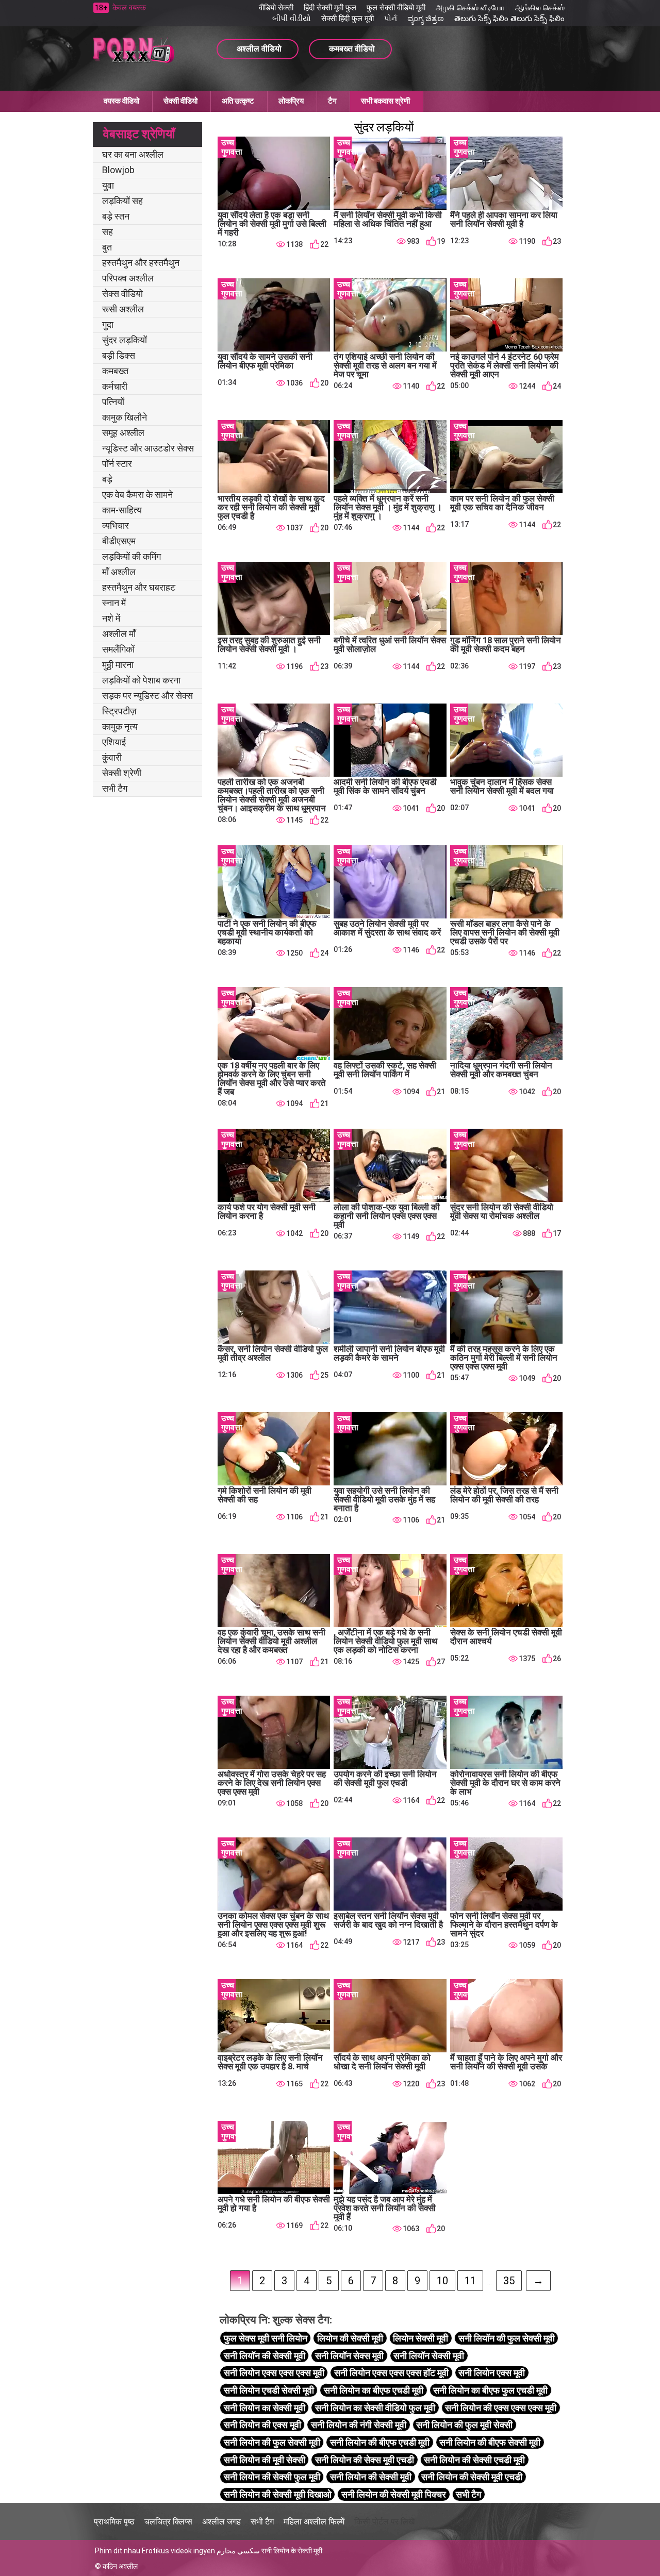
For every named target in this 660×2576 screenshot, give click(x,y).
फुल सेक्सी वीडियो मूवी (396, 8)
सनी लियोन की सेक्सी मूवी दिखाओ (278, 2494)
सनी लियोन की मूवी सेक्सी (265, 2460)
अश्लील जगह (221, 2522)
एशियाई (114, 742)
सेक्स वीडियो (122, 294)
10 (442, 2281)
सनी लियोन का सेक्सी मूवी (265, 2408)
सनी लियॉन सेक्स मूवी (349, 2356)
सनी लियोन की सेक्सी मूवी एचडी (472, 2477)
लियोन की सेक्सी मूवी (350, 2338)
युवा (108, 185)
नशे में (111, 618)
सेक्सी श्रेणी (122, 773)
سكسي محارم (238, 2551)
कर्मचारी (115, 386)
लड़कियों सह (122, 201)
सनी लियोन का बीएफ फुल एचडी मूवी (490, 2390)
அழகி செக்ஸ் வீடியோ (470, 8)
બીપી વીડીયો (292, 19)
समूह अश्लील (123, 433)
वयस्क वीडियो (121, 101)
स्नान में (114, 603)
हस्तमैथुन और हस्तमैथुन (141, 263)
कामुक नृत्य (120, 726)
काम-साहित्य (122, 510)
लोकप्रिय (291, 101)
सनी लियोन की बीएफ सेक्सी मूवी (490, 2442)
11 (470, 2281)
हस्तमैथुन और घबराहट (139, 587)
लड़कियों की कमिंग (131, 556)
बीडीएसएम (119, 541)
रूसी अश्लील (123, 309)
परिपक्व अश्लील (128, 278)
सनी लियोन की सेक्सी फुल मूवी (272, 2477)
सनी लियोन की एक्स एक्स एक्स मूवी (501, 2408)
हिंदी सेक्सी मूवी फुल (330, 8)
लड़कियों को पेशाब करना (141, 680)
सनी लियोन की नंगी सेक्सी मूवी (359, 2425)
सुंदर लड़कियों (125, 340)
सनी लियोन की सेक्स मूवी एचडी (365, 2460)
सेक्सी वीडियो (180, 101)
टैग (332, 101)
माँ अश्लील (119, 572)
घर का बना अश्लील (133, 154)
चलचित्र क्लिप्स (168, 2522)
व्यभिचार (115, 525)
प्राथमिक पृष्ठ (114, 2522)
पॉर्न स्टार (117, 464)
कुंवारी (112, 757)
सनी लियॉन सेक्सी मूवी (429, 2356)
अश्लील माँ (119, 634)
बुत (107, 247)
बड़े (107, 479)
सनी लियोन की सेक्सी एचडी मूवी (474, 2460)
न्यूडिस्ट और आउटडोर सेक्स (148, 448)
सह (108, 232)
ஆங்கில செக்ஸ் (540, 8)
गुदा (108, 324)
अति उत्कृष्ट (238, 101)
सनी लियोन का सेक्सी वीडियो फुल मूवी (375, 2408)
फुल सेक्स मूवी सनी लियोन (266, 2338)
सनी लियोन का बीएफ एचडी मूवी (374, 2390)
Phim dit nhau (118, 2551)
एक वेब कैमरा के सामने (137, 495)
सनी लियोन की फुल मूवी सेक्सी (464, 2425)
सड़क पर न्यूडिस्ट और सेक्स (147, 696)
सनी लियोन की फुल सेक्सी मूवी (272, 2442)
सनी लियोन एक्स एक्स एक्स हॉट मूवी (391, 2373)
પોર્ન (391, 19)
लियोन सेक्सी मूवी (420, 2338)
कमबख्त (115, 371)
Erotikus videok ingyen (178, 2551)
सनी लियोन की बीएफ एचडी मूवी (380, 2442)
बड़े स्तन (116, 216)
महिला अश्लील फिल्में (314, 2522)
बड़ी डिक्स (119, 355)
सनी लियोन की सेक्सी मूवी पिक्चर (394, 2494)
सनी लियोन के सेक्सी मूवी (292, 2551)
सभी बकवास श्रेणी (385, 101)
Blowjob (118, 170)
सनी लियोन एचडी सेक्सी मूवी (269, 2390)
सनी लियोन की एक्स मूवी (262, 2425)
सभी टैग (115, 788)
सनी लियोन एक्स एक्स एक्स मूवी (274, 2373)
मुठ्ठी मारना (118, 665)
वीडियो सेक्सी (276, 8)
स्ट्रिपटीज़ (119, 711)
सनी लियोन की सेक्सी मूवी (371, 2477)
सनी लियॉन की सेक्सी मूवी (265, 2356)
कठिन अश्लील (120, 2566)
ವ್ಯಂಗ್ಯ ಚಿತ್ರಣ (426, 19)
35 (509, 2281)
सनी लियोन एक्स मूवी (492, 2373)
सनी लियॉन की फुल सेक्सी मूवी (507, 2338)
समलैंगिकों (118, 649)
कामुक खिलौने (125, 417)
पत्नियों (113, 402)
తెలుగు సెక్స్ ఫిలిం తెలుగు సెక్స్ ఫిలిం (509, 19)
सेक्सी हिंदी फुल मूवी (348, 19)
